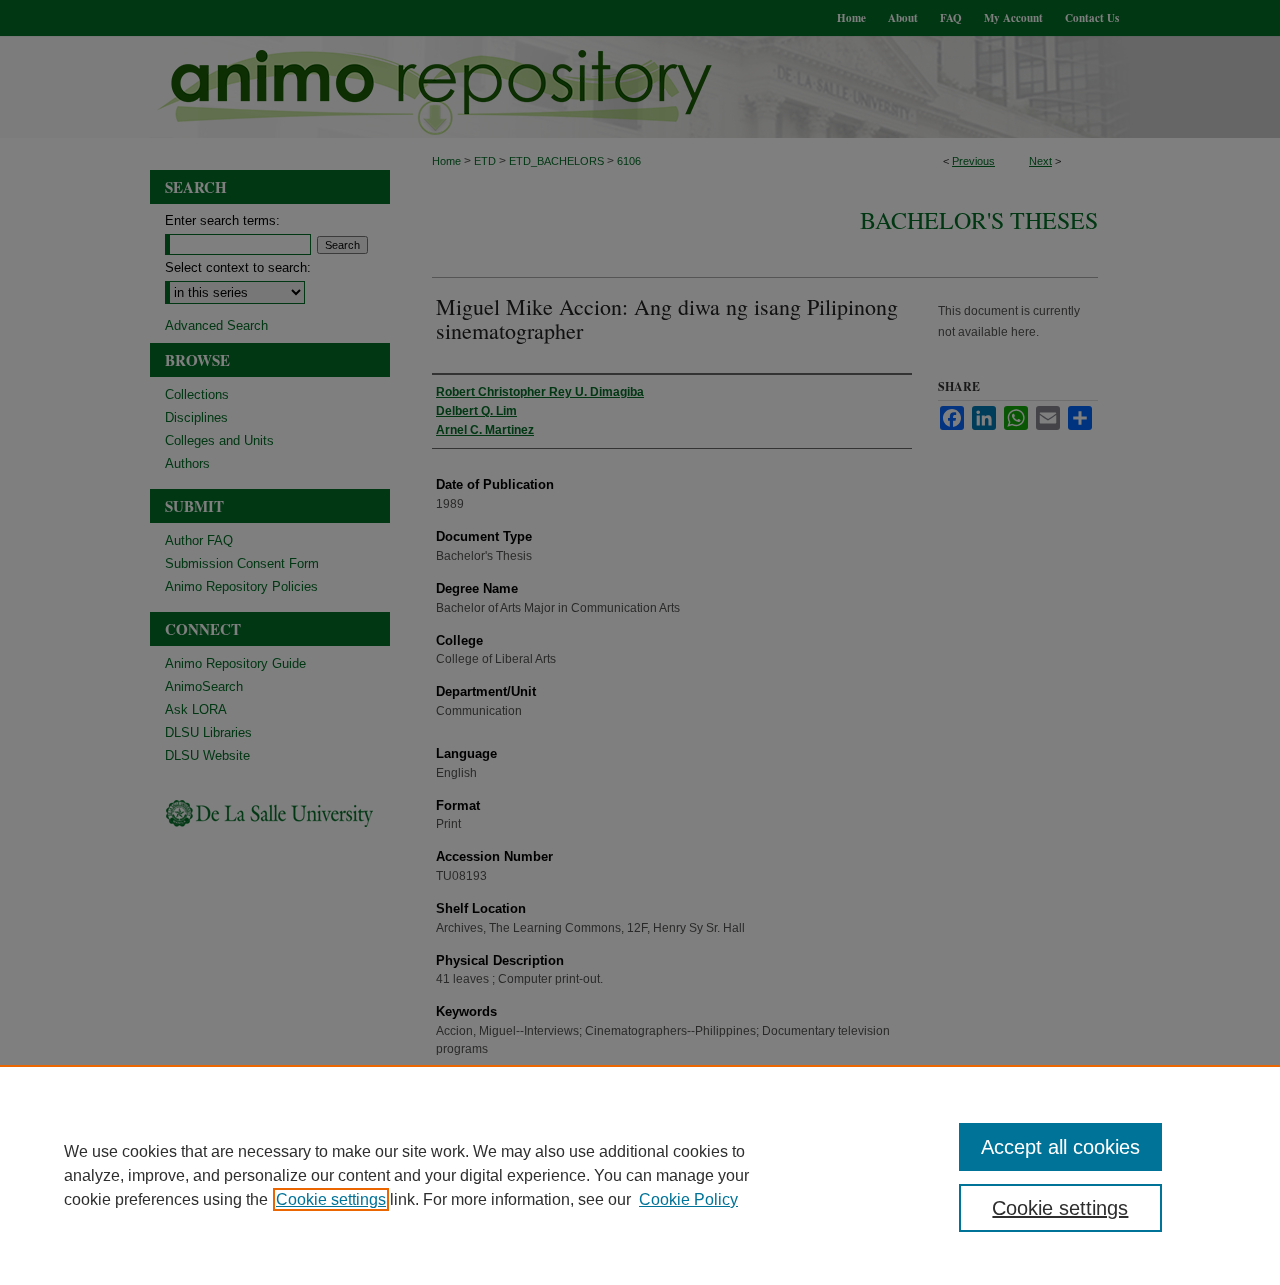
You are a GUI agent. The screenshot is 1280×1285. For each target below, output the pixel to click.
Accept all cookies (1060, 1147)
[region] (640, 1175)
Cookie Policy (688, 1199)
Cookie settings (331, 1199)
